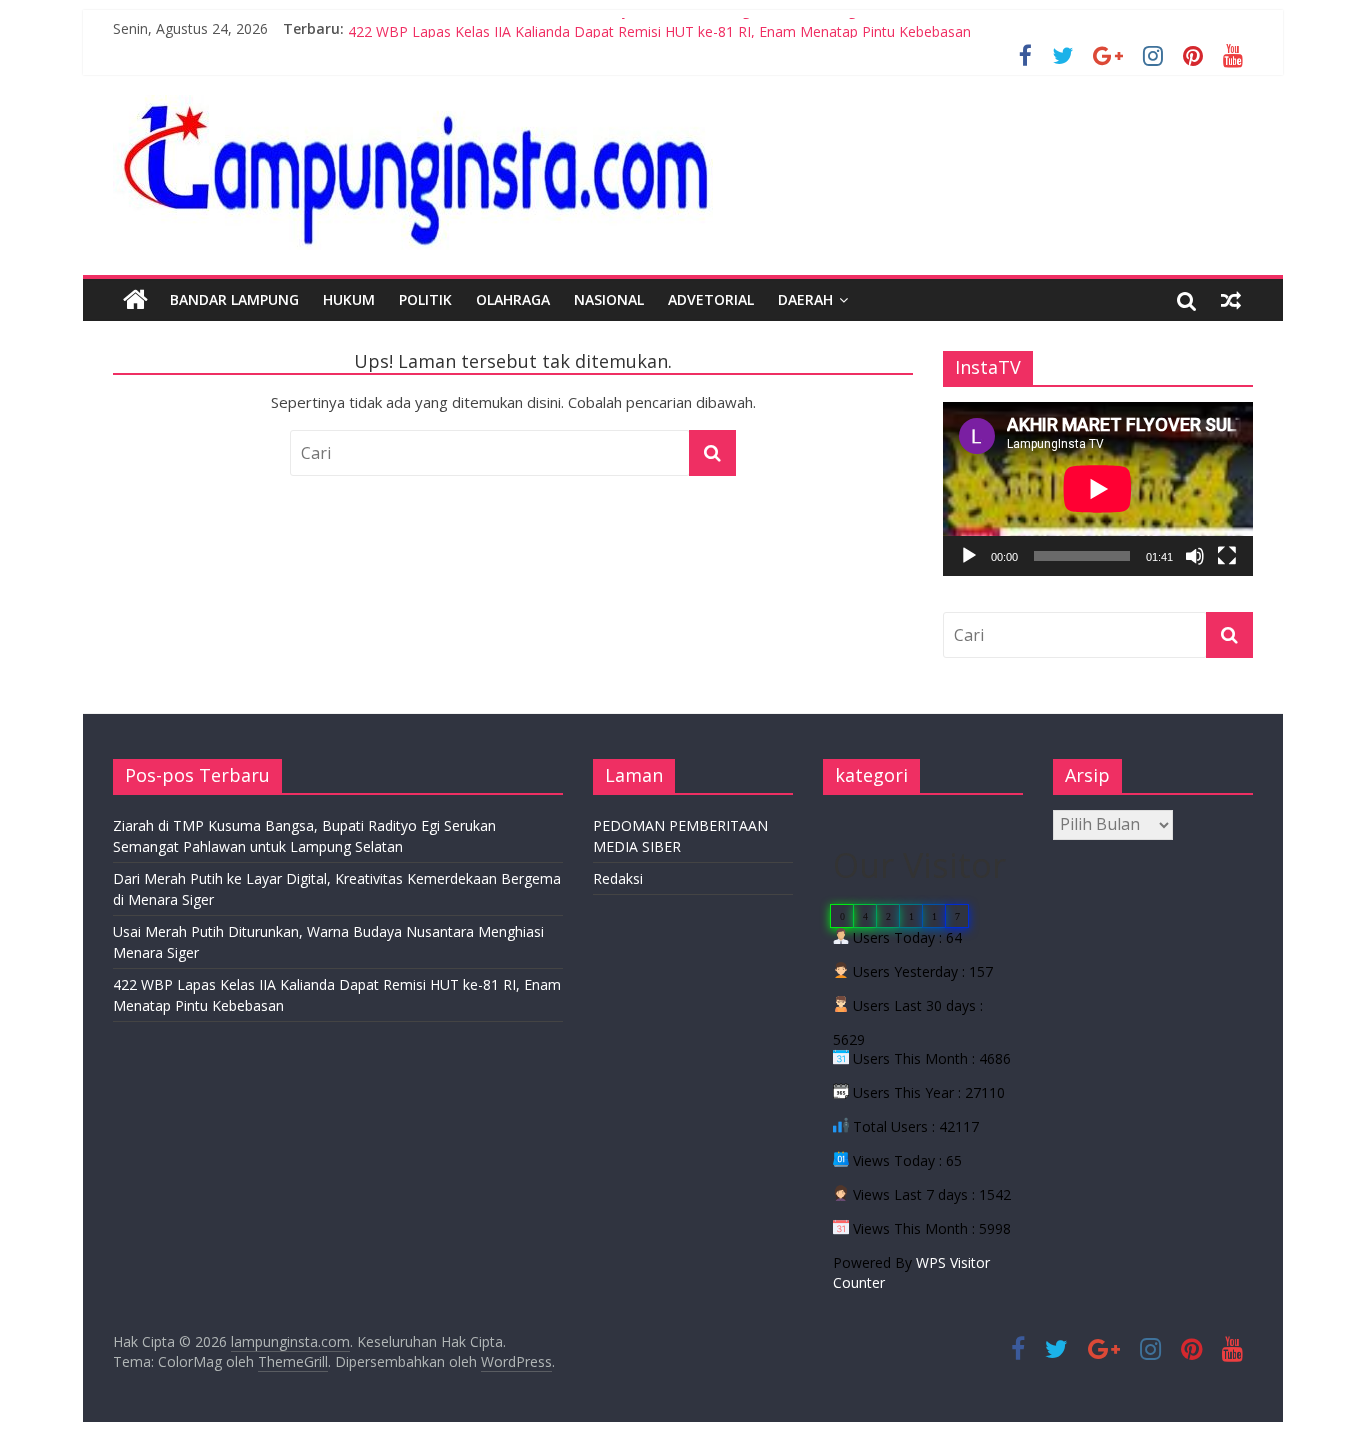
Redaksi (618, 878)
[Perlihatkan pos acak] (1231, 300)
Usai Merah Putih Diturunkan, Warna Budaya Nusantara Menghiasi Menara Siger (608, 23)
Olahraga (513, 299)
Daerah (805, 299)
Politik (425, 299)
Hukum (349, 299)
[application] (1098, 489)
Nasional (609, 299)
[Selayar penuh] (1227, 556)
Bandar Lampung (234, 299)
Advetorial (711, 299)
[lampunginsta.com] (135, 300)
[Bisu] (1195, 556)
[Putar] (969, 556)
